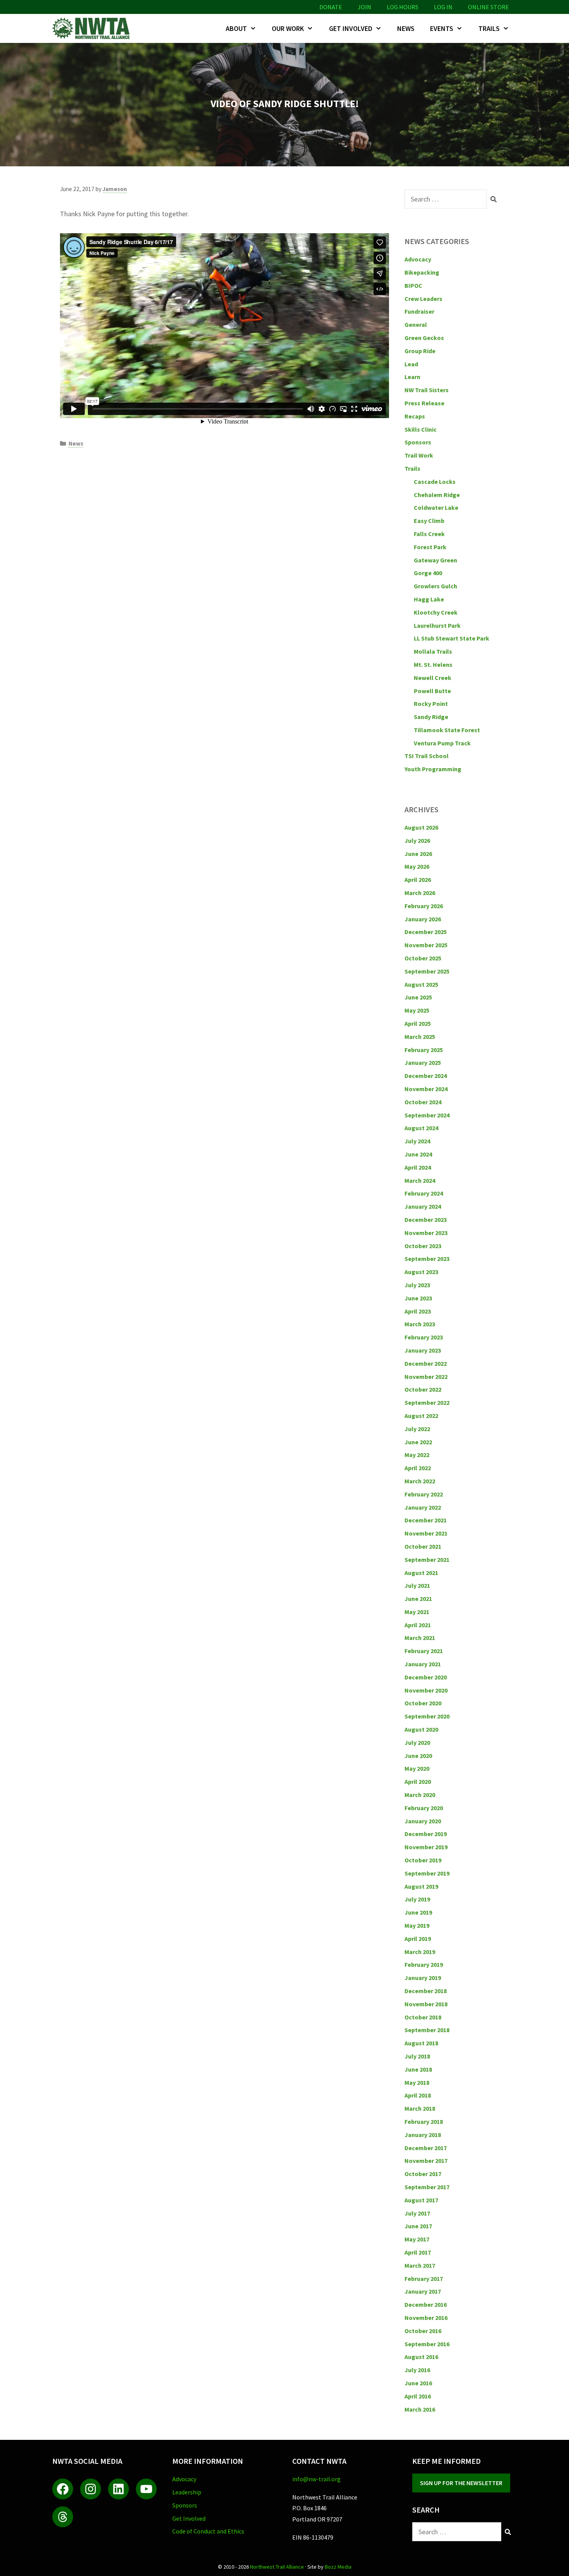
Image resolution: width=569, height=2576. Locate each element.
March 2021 (420, 1638)
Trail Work (419, 455)
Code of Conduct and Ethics (208, 2531)
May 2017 (417, 2239)
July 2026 (417, 840)
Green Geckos (424, 338)
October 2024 (423, 1102)
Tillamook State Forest (447, 730)
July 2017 (417, 2213)
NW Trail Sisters (427, 390)
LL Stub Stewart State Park (452, 638)
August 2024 (421, 1128)
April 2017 (418, 2252)
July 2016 (417, 2370)
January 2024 (423, 1206)
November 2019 (426, 1847)
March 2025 (420, 1037)
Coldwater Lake (436, 507)
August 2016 (421, 2357)
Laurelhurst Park (437, 625)
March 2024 (420, 1180)
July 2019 (417, 1899)
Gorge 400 (428, 573)
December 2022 (426, 1363)
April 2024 (418, 1167)
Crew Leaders (423, 299)
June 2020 (418, 1756)
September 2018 (427, 2030)
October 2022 (423, 1389)
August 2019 (421, 1886)
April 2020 (418, 1782)
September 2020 (427, 1716)
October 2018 (423, 2017)
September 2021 (427, 1560)
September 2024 (427, 1115)
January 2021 (423, 1664)
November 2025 (426, 945)
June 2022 (418, 1442)
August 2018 (421, 2043)
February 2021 (424, 1651)
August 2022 (421, 1416)
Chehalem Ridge (437, 495)
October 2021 (423, 1546)
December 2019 (426, 1834)
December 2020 (426, 1677)
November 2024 (426, 1089)
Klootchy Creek (436, 612)
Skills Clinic (421, 429)
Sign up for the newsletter (461, 2483)
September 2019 (427, 1873)
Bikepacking (422, 272)
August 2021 (421, 1573)
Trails (489, 28)
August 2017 (421, 2200)
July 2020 (417, 1742)
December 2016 (426, 2304)
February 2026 (424, 906)
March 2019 (420, 1952)
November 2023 (426, 1233)
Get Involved (351, 28)
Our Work (288, 28)
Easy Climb (429, 521)
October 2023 (423, 1246)
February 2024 (424, 1193)
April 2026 (418, 880)
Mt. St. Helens (433, 664)
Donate (331, 7)
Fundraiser (419, 311)
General (416, 325)
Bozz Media (338, 2567)
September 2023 (427, 1259)
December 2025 (426, 932)
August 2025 (421, 984)
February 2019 (424, 1964)
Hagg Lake (429, 599)
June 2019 (418, 1912)
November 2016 (426, 2318)
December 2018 (426, 1991)
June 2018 (418, 2069)
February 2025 (424, 1050)
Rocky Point (431, 704)
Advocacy (418, 259)
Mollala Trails (433, 651)
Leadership (187, 2492)
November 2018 (426, 2004)
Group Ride (420, 351)
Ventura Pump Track (442, 743)
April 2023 (418, 1311)
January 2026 (423, 919)
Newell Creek (433, 678)
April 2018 (418, 2095)
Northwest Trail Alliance (277, 2567)
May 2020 (417, 1768)
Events (442, 28)
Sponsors (418, 442)
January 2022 (423, 1507)
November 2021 (426, 1533)
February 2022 (424, 1494)
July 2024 (417, 1141)
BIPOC (413, 285)
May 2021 (417, 1612)
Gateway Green (435, 560)
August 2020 (421, 1729)
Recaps (415, 416)
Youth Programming (433, 769)
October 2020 (423, 1703)
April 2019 (418, 1939)
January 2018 (423, 2135)
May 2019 (417, 1925)
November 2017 (426, 2161)
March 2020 (420, 1795)
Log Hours (403, 7)
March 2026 (420, 893)
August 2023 (421, 1272)
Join (364, 7)
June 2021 (418, 1599)
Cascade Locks (435, 482)
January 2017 (423, 2291)
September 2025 (427, 971)
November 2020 (426, 1690)
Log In (443, 7)
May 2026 (417, 866)
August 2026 (421, 827)
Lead (411, 364)
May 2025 (417, 1010)
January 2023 (423, 1350)
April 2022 (418, 1468)
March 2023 (420, 1324)
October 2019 (423, 1860)
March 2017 (420, 2265)
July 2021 (417, 1585)
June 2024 (418, 1154)
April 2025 (418, 1023)
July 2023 (417, 1285)
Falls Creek (429, 534)
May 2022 (417, 1455)
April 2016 (418, 2396)
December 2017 (426, 2148)
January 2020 (423, 1821)
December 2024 (426, 1076)
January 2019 (423, 1978)
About (236, 28)
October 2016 (423, 2331)
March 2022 (420, 1481)
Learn (412, 377)
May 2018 (417, 2082)
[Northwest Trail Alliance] (93, 28)
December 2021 (426, 1520)
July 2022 (417, 1429)
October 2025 (423, 958)
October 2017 (423, 2174)
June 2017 (418, 2226)
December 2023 (426, 1220)
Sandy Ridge (431, 717)
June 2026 (418, 854)
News (406, 28)
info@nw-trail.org (316, 2479)
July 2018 (417, 2056)
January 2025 (423, 1063)
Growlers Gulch (435, 586)
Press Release (424, 403)
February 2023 (424, 1337)
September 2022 (427, 1402)
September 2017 (427, 2187)
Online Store (488, 7)
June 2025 (418, 997)
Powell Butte (432, 691)
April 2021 (418, 1625)
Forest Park (430, 547)
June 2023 (418, 1298)
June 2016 (418, 2383)
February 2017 (424, 2279)
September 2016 (427, 2344)
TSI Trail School (427, 756)
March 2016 (420, 2409)
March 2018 (420, 2108)
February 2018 (424, 2122)
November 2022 (426, 1377)
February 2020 (424, 1808)
